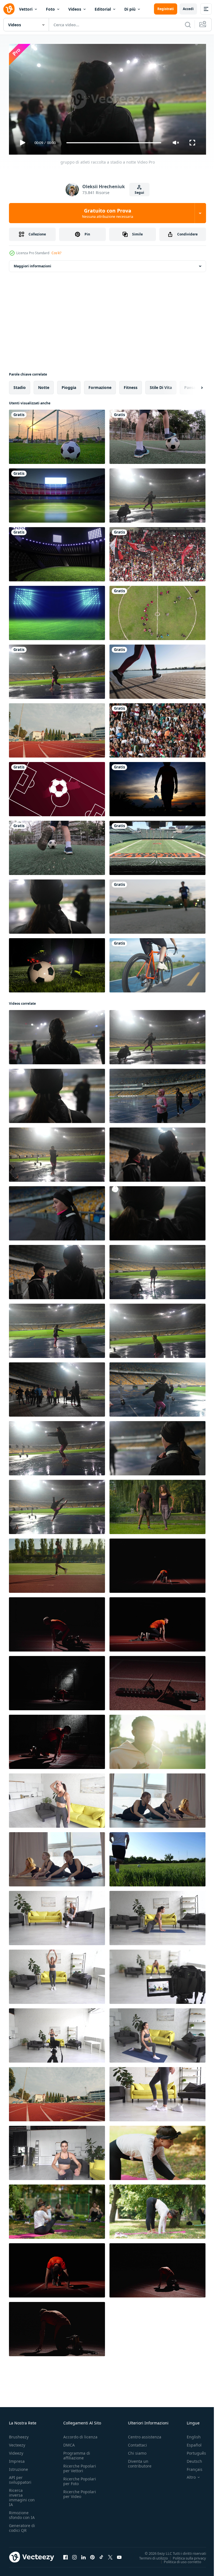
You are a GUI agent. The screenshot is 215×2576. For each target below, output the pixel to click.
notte (44, 385)
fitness (131, 385)
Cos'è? (56, 253)
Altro (187, 2475)
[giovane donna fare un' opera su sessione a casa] (57, 1798)
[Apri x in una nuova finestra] (110, 2555)
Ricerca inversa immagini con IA (22, 2495)
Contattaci (137, 2442)
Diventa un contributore (140, 2461)
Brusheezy (19, 2434)
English (190, 2434)
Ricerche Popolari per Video (80, 2492)
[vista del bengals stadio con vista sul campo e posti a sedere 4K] (157, 846)
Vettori (26, 9)
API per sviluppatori (20, 2477)
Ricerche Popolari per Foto (80, 2479)
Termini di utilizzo (149, 2556)
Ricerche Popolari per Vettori (80, 2466)
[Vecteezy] (9, 9)
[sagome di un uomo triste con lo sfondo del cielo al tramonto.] (157, 787)
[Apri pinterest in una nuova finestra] (92, 2555)
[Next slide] (193, 385)
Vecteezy (17, 2442)
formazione (100, 385)
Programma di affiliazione (77, 2453)
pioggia (69, 385)
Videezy (16, 2451)
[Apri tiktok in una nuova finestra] (101, 2555)
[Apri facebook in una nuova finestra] (66, 2555)
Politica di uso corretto (178, 2559)
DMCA (69, 2442)
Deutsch (190, 2459)
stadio (20, 385)
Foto (50, 9)
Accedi (188, 9)
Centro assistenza (145, 2434)
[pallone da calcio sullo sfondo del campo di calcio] (57, 435)
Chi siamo (137, 2451)
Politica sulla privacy (185, 2556)
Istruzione (18, 2467)
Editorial (103, 9)
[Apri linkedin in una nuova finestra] (83, 2555)
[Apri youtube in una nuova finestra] (119, 2555)
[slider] (114, 143)
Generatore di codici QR (22, 2525)
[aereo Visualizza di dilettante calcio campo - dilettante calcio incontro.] (157, 611)
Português (192, 2451)
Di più (130, 9)
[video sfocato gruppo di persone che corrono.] (157, 904)
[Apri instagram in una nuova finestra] (74, 2555)
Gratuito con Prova (108, 213)
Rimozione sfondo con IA (22, 2513)
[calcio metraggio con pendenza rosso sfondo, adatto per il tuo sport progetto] (57, 787)
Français (190, 2467)
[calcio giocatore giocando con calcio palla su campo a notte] (57, 963)
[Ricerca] (188, 25)
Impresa (17, 2459)
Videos (75, 9)
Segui (139, 193)
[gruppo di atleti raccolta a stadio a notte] (157, 493)
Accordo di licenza (80, 2434)
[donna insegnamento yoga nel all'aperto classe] (157, 2151)
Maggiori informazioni (32, 264)
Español (190, 2442)
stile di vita (161, 385)
